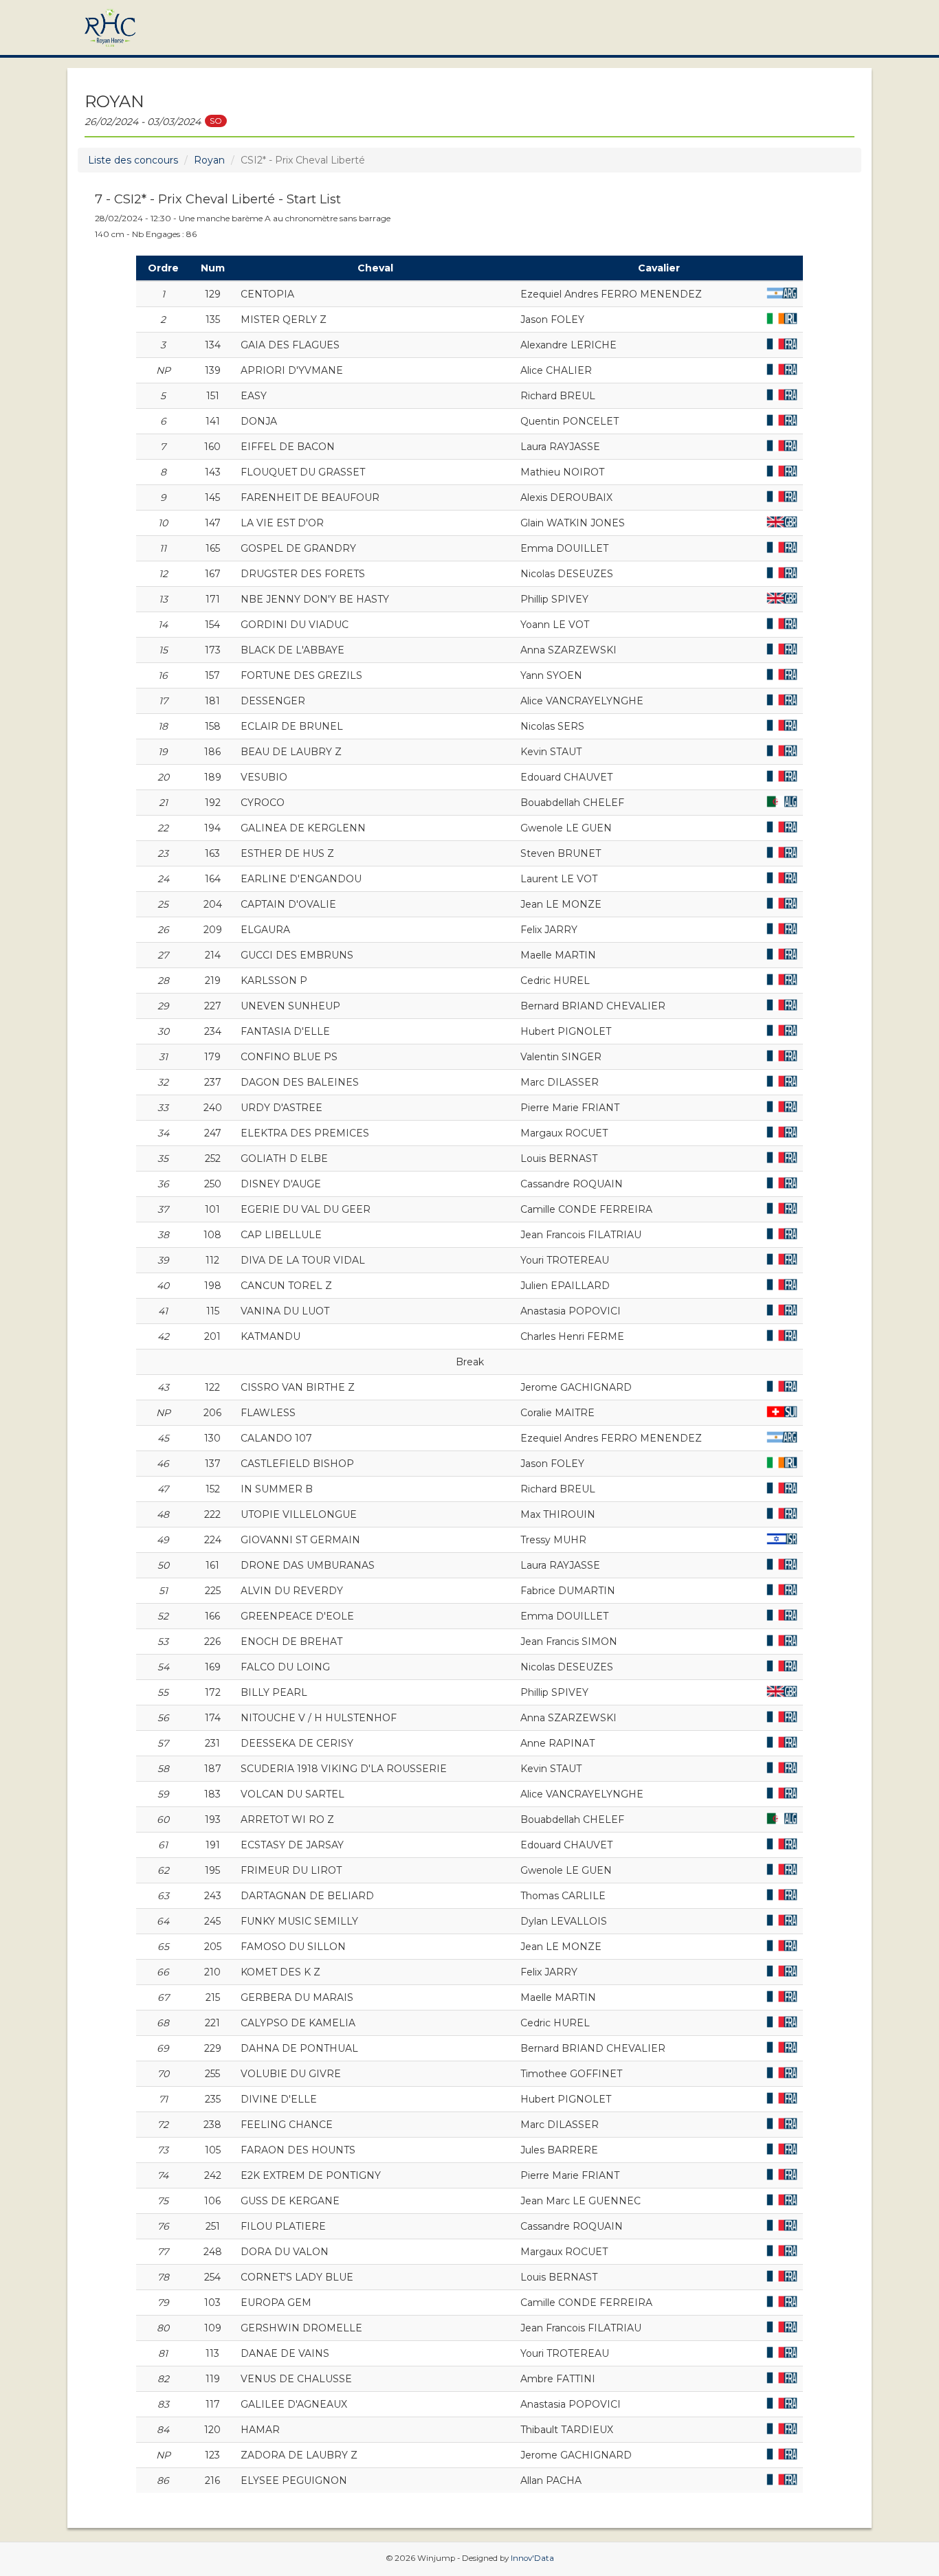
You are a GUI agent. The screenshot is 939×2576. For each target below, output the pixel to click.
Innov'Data (532, 2558)
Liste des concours (133, 160)
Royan (209, 160)
